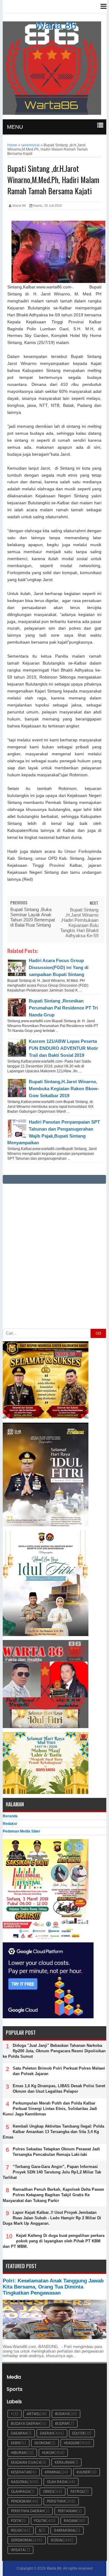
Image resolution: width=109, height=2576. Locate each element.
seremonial (22, 2540)
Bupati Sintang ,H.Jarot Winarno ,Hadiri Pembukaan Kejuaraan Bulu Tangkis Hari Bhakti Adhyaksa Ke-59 (79, 923)
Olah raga (57, 2482)
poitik (16, 2521)
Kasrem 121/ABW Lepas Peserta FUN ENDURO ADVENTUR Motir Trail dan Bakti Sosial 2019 (63, 1048)
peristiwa (56, 2501)
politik (40, 2521)
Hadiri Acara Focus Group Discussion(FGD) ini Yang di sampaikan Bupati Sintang (59, 967)
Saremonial (65, 2530)
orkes (49, 2491)
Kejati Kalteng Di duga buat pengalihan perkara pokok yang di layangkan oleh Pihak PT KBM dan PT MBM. (54, 2241)
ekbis (16, 2443)
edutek (79, 2433)
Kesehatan (21, 2472)
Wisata (18, 2550)
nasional (20, 2482)
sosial (57, 2540)
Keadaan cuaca (26, 2462)
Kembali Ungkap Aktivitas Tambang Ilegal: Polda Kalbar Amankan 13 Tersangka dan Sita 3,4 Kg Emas (53, 2132)
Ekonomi (42, 2443)
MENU (15, 127)
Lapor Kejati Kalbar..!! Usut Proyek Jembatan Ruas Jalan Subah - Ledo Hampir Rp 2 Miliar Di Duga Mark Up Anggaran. (52, 2218)
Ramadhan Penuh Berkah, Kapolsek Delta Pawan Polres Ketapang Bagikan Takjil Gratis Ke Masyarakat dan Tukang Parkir (53, 2195)
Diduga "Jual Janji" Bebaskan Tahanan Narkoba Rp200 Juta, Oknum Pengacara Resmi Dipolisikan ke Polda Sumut (54, 2051)
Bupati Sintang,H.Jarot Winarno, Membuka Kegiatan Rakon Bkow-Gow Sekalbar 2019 (64, 1089)
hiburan (19, 2453)
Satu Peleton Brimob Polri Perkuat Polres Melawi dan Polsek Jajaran (59, 2071)
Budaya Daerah (25, 2423)
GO (98, 1333)
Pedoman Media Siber (21, 1831)
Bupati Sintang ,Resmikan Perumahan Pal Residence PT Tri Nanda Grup (63, 1008)
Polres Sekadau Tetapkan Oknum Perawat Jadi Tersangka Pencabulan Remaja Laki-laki (56, 2152)
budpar (62, 2423)
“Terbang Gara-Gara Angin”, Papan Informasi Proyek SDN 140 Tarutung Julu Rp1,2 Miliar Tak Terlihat (52, 2172)
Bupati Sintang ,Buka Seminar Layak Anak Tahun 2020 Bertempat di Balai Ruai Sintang (33, 917)
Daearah (19, 2433)
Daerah (47, 2433)
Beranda (10, 1816)
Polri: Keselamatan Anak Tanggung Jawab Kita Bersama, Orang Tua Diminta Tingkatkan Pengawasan (53, 2287)
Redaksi (10, 1824)
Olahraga (21, 2491)
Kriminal (53, 2472)
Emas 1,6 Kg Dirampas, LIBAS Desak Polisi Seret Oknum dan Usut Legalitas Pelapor (59, 2089)
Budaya (62, 2414)
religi (16, 2530)
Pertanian (67, 2511)
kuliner (83, 2472)
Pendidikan (21, 2501)
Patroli (78, 2491)
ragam (71, 2521)
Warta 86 (56, 25)
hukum (48, 2453)
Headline (72, 2443)
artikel (33, 2414)
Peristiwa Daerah (28, 2511)
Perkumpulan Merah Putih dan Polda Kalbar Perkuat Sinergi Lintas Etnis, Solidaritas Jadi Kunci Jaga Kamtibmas (50, 2109)
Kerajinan (64, 2462)
